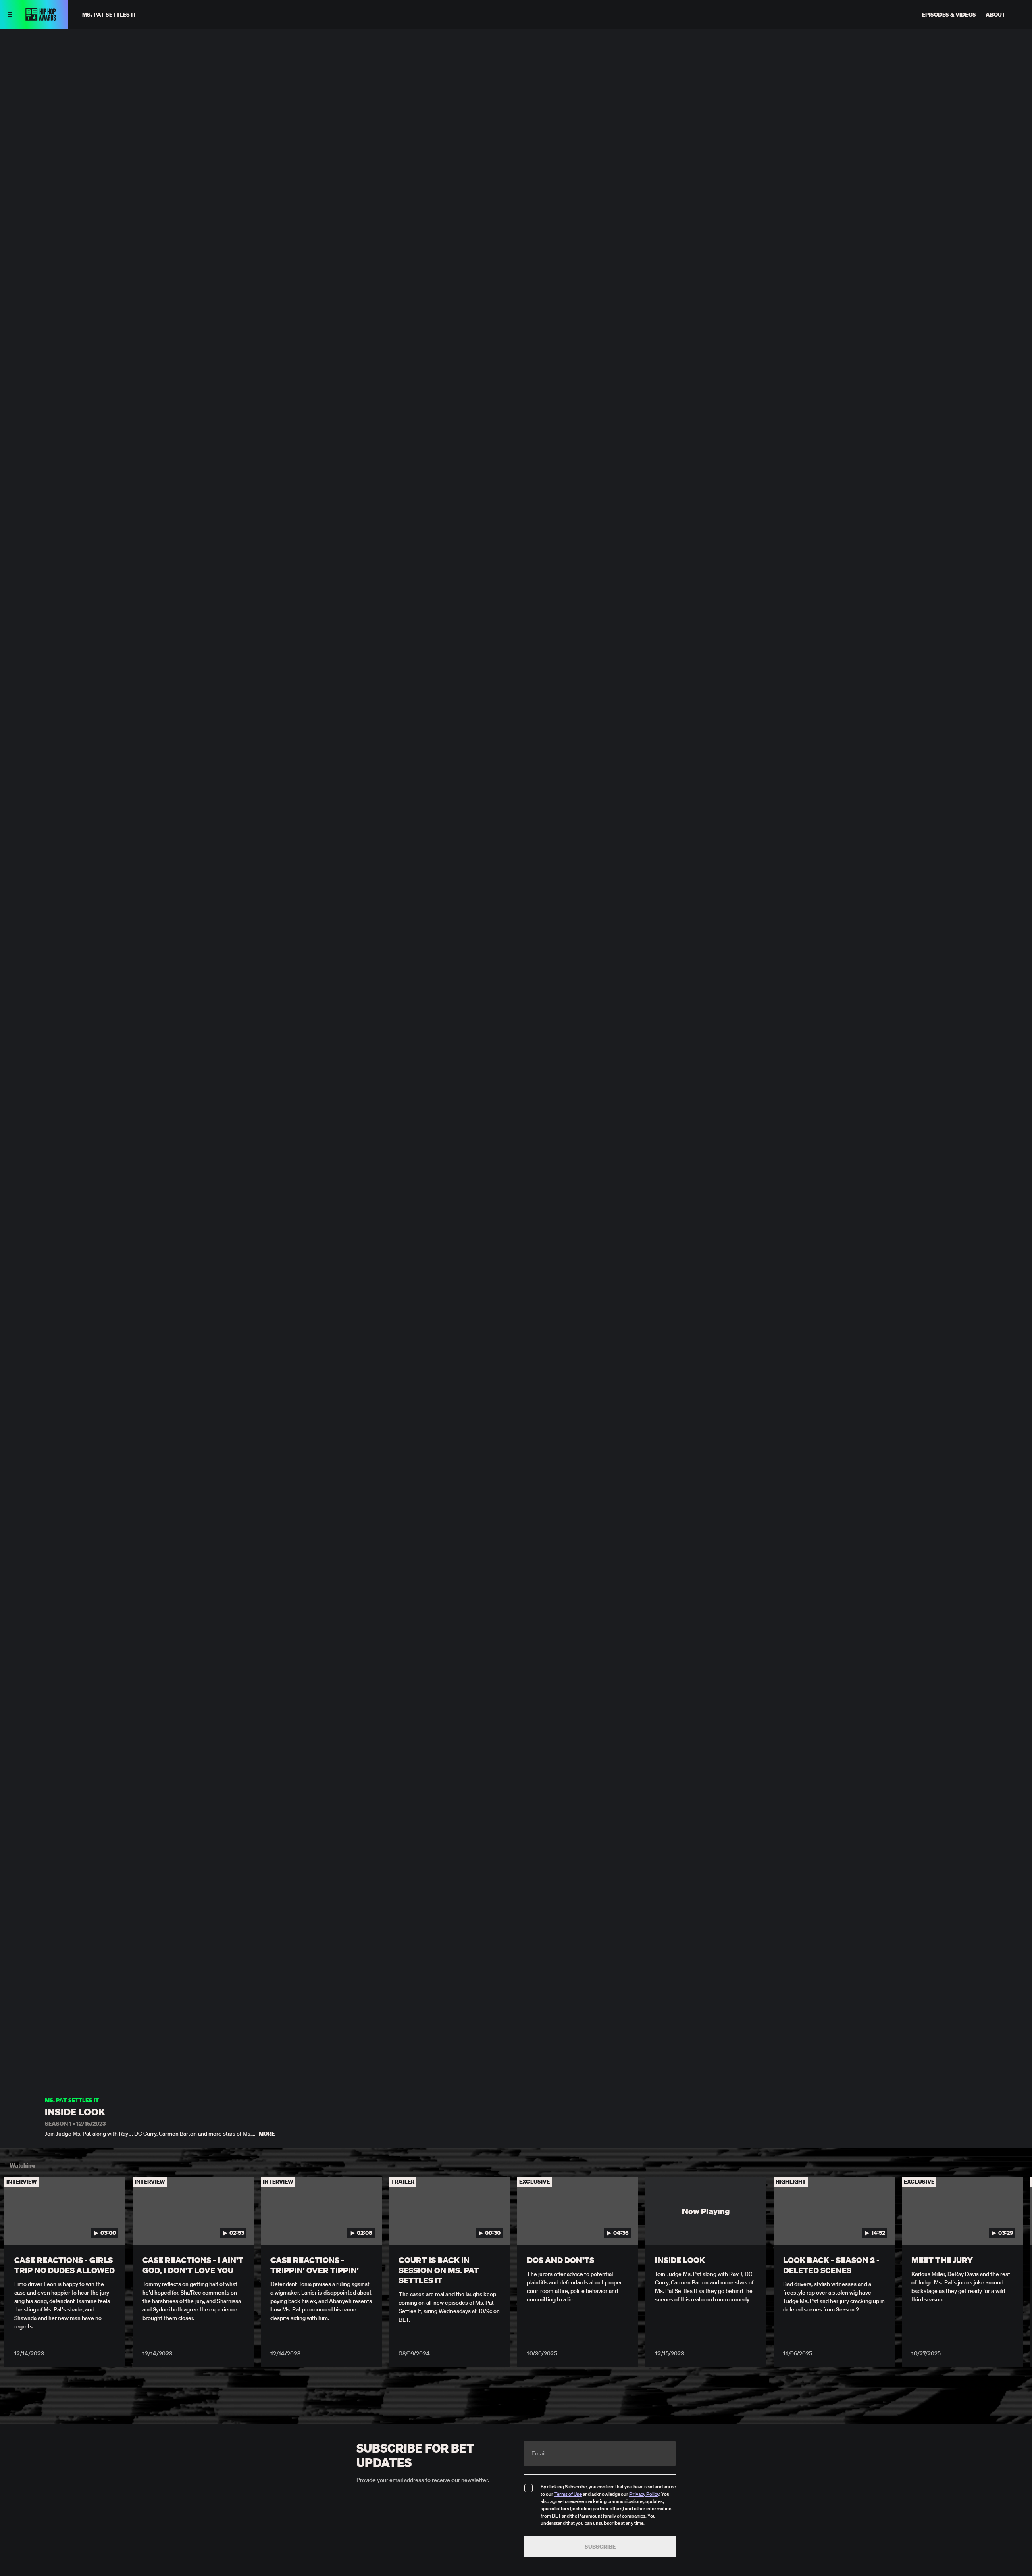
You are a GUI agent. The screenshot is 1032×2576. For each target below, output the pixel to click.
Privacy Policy (644, 2494)
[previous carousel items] (19, 2228)
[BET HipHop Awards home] (41, 18)
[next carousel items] (1013, 2228)
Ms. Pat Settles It (72, 2100)
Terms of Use (568, 2494)
